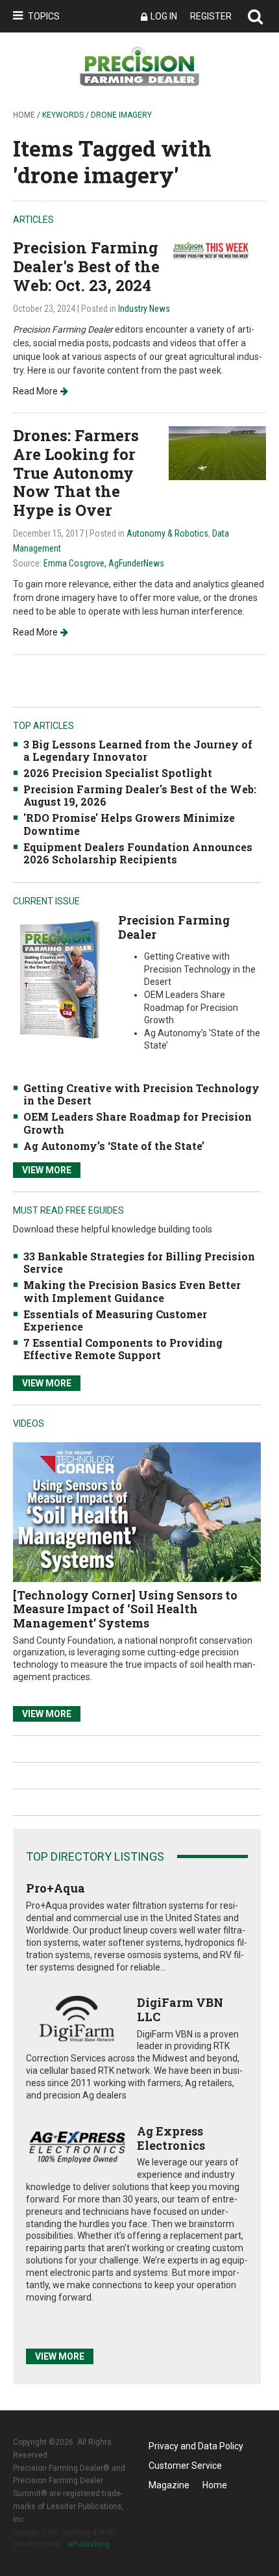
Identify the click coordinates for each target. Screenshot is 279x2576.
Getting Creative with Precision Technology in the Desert (141, 1094)
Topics (44, 16)
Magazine (169, 2485)
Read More (35, 391)
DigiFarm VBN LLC (180, 2009)
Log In (164, 16)
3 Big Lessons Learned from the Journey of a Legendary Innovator (138, 750)
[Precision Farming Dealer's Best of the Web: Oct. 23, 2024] (217, 250)
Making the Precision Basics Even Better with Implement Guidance (132, 1291)
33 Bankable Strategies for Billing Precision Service (139, 1262)
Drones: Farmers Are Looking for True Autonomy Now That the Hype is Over (76, 473)
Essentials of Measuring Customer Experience (115, 1320)
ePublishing (89, 2544)
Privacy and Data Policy (196, 2446)
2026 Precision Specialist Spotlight (118, 773)
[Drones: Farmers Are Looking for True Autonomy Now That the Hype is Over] (217, 453)
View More (47, 1170)
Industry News (144, 309)
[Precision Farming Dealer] (59, 979)
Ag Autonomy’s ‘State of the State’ (114, 1146)
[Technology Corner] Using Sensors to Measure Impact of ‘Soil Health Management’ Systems (125, 1609)
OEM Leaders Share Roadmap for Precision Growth (138, 1123)
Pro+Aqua (55, 1888)
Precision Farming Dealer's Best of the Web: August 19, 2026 (140, 795)
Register (211, 16)
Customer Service (185, 2466)
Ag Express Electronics (171, 2138)
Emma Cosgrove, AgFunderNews (104, 563)
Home (24, 115)
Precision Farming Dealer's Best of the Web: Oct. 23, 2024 (86, 266)
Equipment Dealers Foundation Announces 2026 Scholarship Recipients (138, 853)
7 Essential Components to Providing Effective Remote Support (123, 1349)
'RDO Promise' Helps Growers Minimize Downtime (129, 824)
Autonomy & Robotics (167, 533)
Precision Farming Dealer (174, 927)
